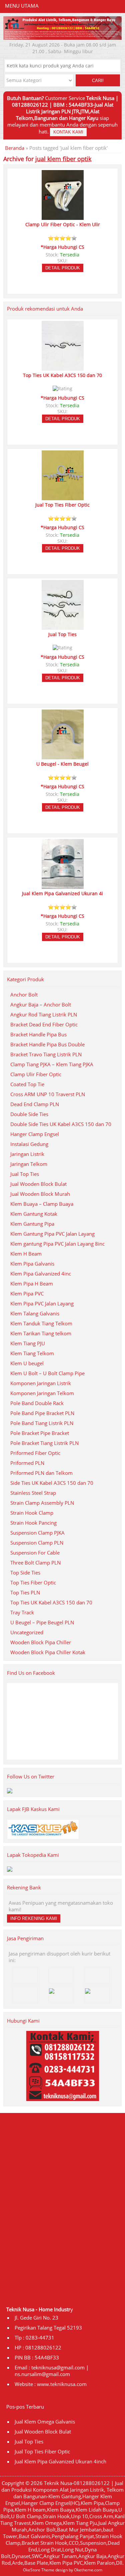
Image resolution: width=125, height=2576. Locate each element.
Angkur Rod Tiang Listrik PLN (44, 1014)
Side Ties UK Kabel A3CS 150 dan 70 (52, 1483)
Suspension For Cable (35, 1553)
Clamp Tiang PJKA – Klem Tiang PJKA (52, 1064)
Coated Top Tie (27, 1084)
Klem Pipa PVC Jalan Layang (42, 1303)
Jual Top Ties (25, 1174)
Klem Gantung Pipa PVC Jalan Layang (52, 1234)
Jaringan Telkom (29, 1164)
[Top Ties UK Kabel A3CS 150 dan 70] (63, 368)
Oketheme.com (88, 2570)
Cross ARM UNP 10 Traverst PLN (48, 1094)
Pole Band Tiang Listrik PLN (42, 1423)
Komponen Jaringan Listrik (41, 1383)
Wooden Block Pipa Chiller (41, 1642)
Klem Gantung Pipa (32, 1224)
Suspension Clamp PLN (37, 1543)
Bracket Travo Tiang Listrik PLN (46, 1054)
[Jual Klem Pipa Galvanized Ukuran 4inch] (63, 886)
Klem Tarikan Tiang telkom (41, 1333)
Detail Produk (63, 268)
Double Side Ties (29, 1114)
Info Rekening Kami (34, 1918)
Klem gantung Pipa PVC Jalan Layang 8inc (57, 1244)
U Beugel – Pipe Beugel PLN (42, 1622)
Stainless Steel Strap (33, 1493)
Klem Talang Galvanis (35, 1313)
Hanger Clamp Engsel (35, 1134)
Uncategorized (27, 1632)
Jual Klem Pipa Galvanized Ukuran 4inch (60, 2461)
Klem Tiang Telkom (32, 1353)
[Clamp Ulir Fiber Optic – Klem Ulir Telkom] (63, 217)
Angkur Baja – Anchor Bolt (41, 1004)
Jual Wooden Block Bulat (38, 1184)
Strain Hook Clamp (32, 1513)
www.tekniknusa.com (62, 2384)
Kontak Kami (68, 132)
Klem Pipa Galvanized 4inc (41, 1274)
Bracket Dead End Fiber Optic (44, 1024)
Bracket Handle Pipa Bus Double (47, 1044)
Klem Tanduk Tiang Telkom (41, 1323)
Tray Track (22, 1612)
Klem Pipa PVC (27, 1293)
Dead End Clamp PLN (35, 1104)
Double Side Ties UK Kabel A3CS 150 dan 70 (61, 1124)
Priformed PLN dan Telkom (41, 1473)
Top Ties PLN (25, 1592)
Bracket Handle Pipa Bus (38, 1034)
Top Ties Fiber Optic (33, 1582)
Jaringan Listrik (27, 1154)
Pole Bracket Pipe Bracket (40, 1433)
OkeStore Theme (39, 2570)
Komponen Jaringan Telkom (42, 1393)
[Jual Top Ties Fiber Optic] (63, 497)
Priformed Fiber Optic (35, 1453)
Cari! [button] (98, 81)
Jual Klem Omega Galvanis (45, 2422)
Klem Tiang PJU (28, 1343)
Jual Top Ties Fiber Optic (42, 2451)
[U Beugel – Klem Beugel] (63, 756)
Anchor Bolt (24, 995)
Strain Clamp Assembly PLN (42, 1503)
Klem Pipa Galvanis (32, 1264)
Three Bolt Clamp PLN (35, 1563)
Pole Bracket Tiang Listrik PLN (44, 1443)
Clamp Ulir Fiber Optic (36, 1074)
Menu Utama (22, 6)
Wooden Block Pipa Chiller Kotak (48, 1652)
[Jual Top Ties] (63, 627)
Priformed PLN (27, 1463)
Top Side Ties (25, 1573)
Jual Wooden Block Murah (40, 1194)
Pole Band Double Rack (37, 1403)
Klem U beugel (27, 1363)
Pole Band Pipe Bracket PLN (42, 1413)
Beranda (15, 148)
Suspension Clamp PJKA (37, 1533)
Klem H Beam (26, 1254)
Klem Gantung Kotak (34, 1214)
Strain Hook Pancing (33, 1523)
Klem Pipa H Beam (32, 1284)
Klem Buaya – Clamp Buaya (42, 1204)
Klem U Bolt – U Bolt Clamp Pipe (47, 1373)
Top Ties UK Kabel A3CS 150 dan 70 (51, 1602)
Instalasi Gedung (29, 1144)
